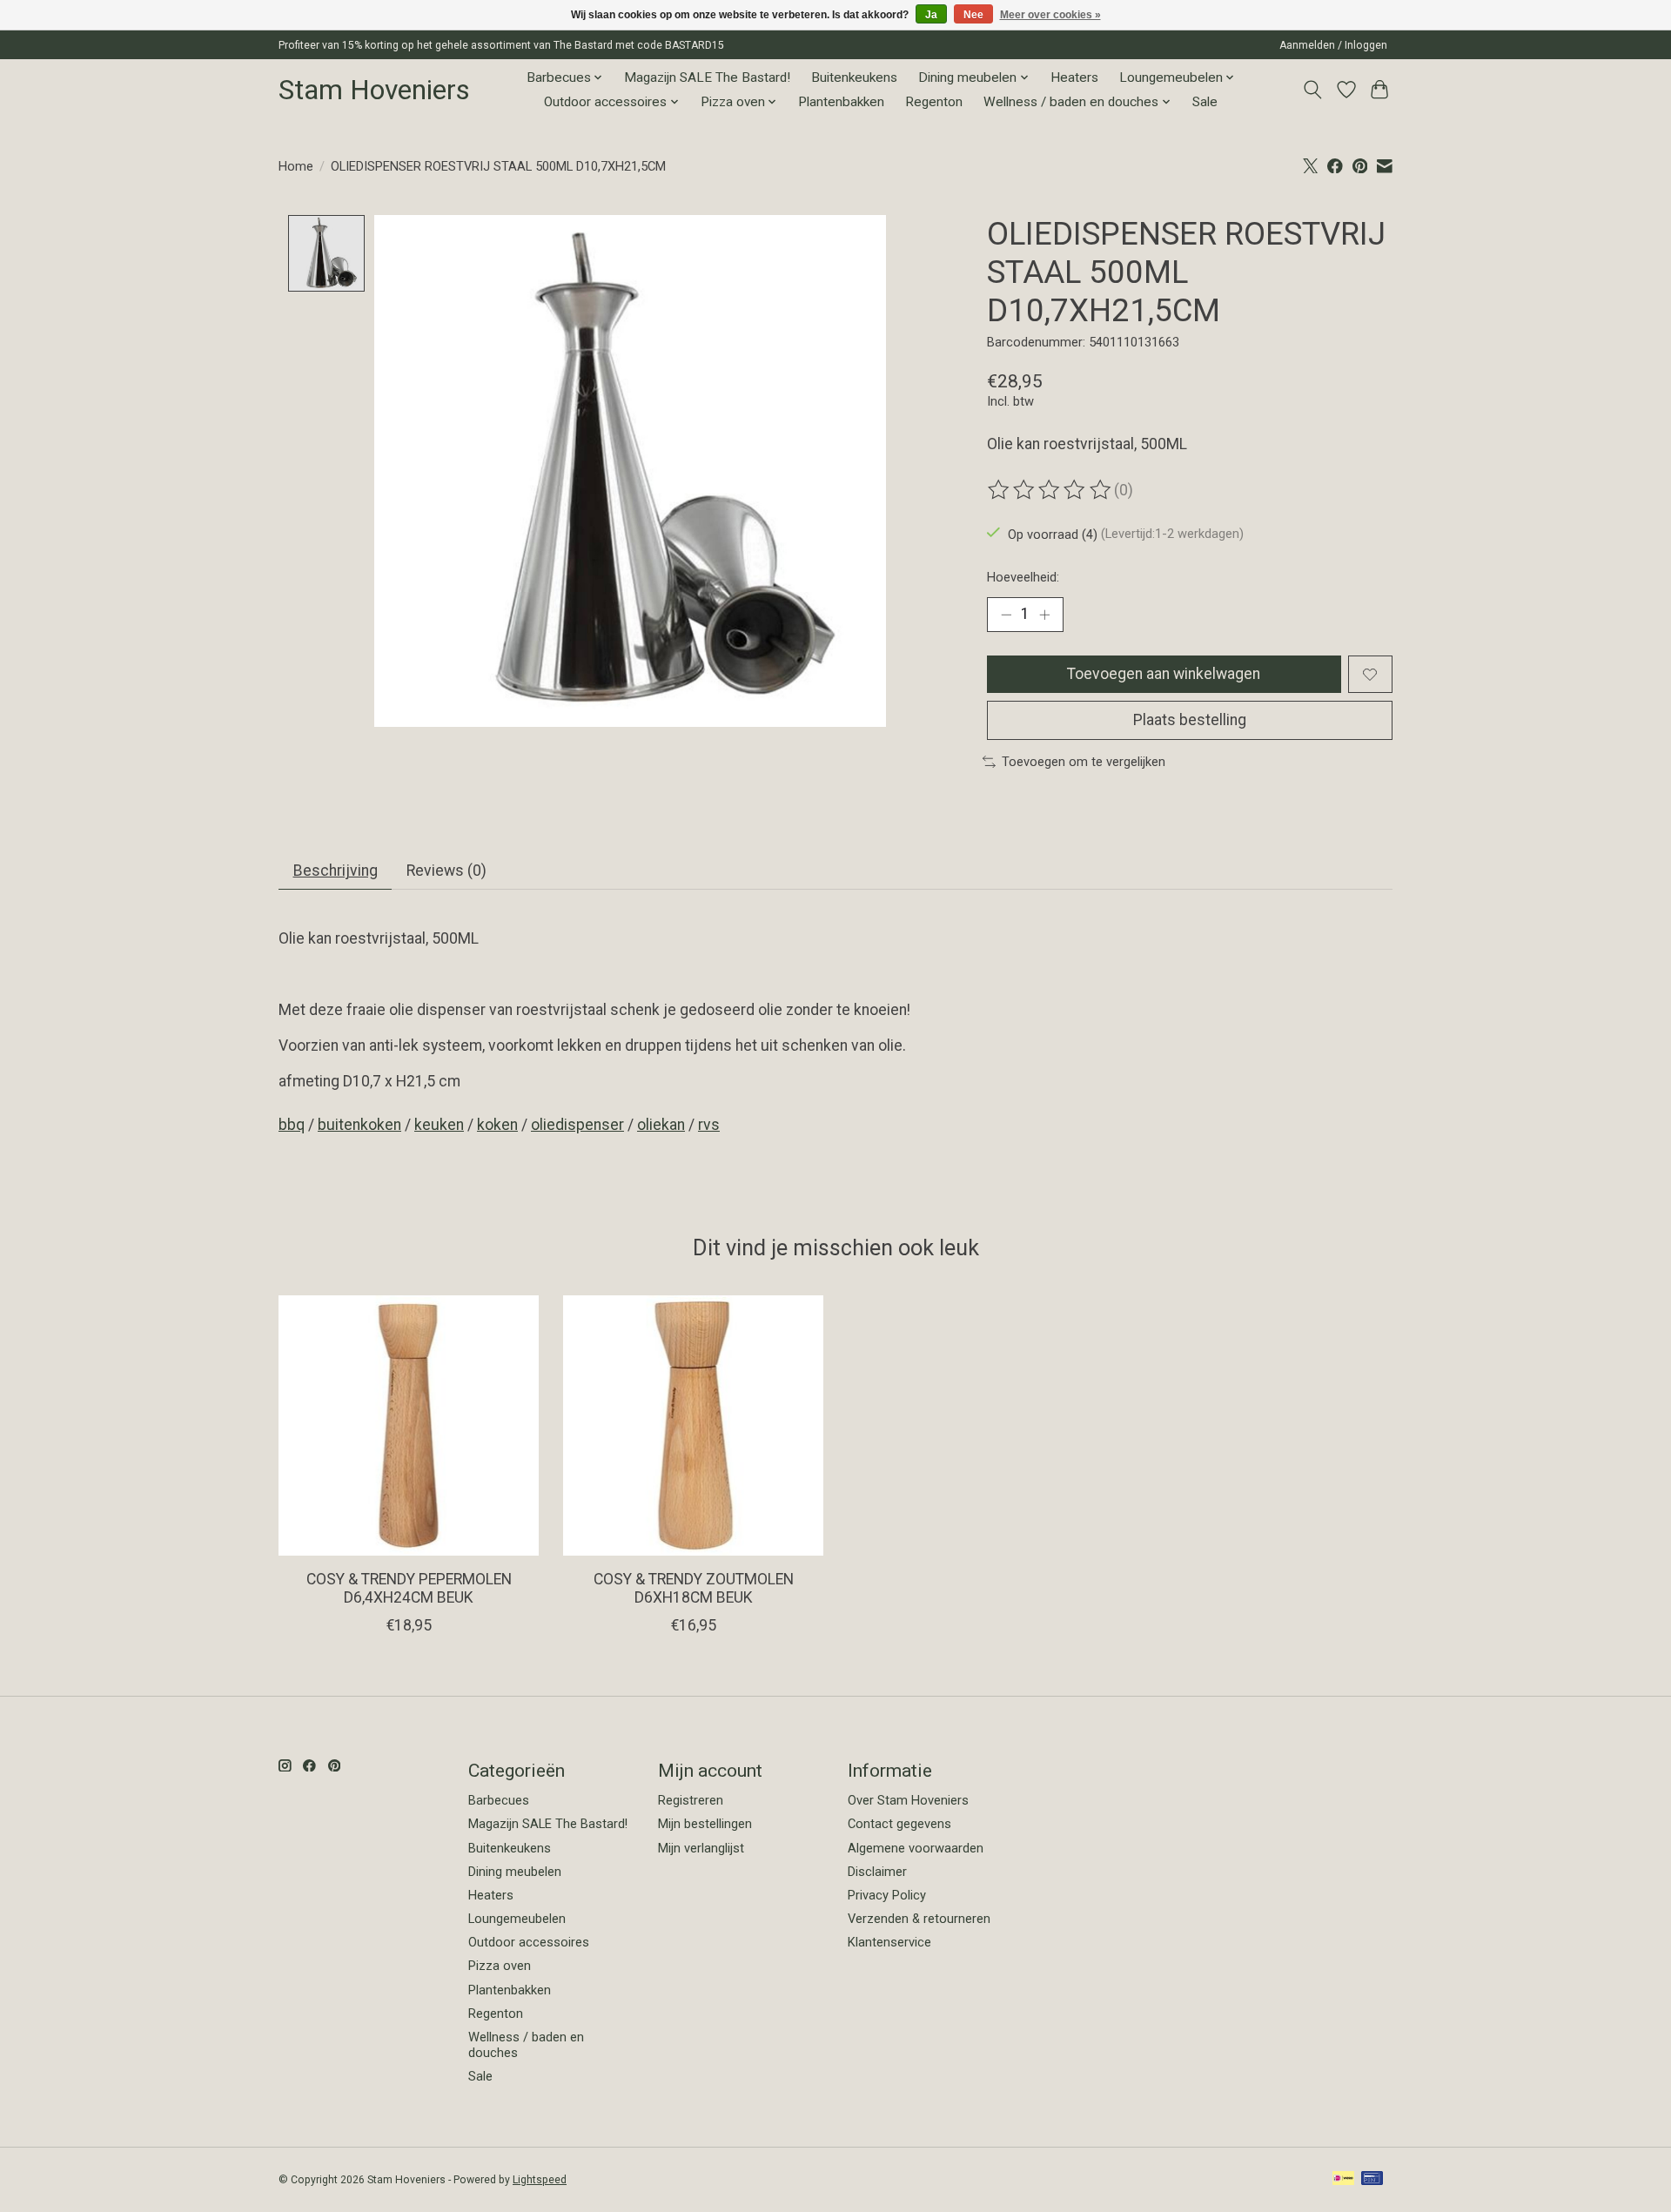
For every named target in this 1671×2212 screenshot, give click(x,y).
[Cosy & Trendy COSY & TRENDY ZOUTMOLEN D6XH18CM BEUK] (693, 1425)
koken (497, 1125)
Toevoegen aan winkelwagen (1164, 674)
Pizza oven (500, 1966)
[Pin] (1372, 2179)
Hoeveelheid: (1023, 577)
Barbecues (499, 1800)
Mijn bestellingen (705, 1824)
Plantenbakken (841, 102)
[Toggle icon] (1313, 90)
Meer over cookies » (1050, 15)
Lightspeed (540, 2180)
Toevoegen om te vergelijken (1084, 762)
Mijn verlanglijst (701, 1848)
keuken (439, 1125)
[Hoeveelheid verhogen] (1044, 615)
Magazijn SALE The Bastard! (707, 77)
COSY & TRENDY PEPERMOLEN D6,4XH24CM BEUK (409, 1588)
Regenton (934, 102)
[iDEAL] (1343, 2179)
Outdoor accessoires (529, 1942)
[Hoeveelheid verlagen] (1006, 615)
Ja (931, 15)
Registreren (691, 1800)
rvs (709, 1125)
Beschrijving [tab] (336, 871)
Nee (973, 15)
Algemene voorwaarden (916, 1848)
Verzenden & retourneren (919, 1919)
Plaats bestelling (1190, 720)
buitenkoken (359, 1125)
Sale (1205, 102)
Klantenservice (889, 1942)
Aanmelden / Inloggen (1333, 45)
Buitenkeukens (854, 77)
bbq (292, 1125)
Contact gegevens (899, 1824)
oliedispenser (577, 1125)
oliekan (661, 1125)
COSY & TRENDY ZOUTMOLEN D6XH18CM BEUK (694, 1588)
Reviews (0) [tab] (446, 871)
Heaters (1074, 77)
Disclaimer (877, 1872)
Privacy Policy (887, 1895)
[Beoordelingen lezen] (1050, 490)
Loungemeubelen (517, 1919)
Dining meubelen (515, 1872)
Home (296, 166)
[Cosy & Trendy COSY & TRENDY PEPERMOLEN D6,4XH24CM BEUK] (409, 1425)
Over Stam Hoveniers (908, 1800)
